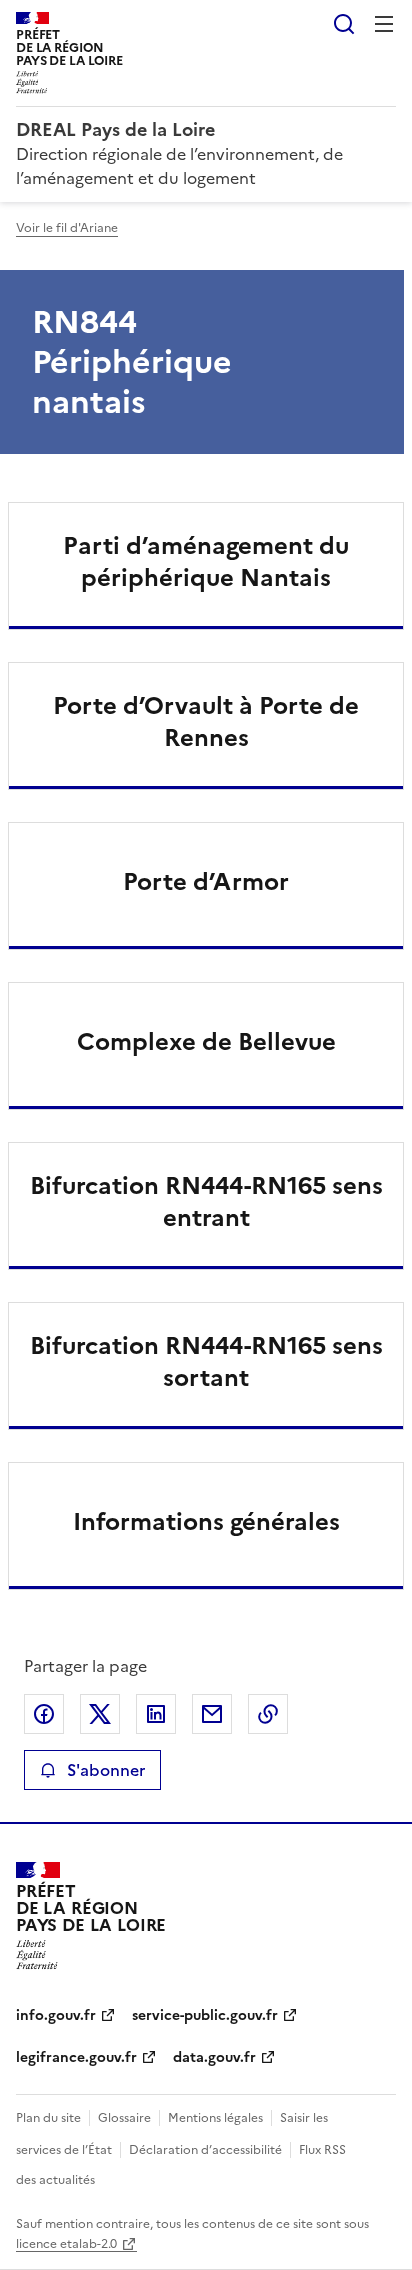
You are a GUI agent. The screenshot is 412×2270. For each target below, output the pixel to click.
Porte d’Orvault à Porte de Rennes (206, 722)
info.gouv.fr (56, 2015)
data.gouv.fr (214, 2057)
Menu (384, 24)
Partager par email (212, 1714)
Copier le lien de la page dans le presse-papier (268, 1714)
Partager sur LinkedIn (156, 1714)
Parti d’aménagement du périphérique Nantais (206, 562)
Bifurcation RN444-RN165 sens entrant (206, 1202)
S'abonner (106, 1770)
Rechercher (344, 24)
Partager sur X (100, 1714)
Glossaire (124, 2118)
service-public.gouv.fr (205, 2015)
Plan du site (48, 2118)
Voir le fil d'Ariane (67, 228)
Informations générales (206, 1522)
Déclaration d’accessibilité (205, 2150)
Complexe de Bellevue (206, 1042)
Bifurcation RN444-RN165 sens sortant (206, 1362)
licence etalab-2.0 (66, 2244)
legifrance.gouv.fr (76, 2057)
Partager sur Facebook (44, 1714)
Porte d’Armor (206, 882)
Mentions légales (215, 2118)
